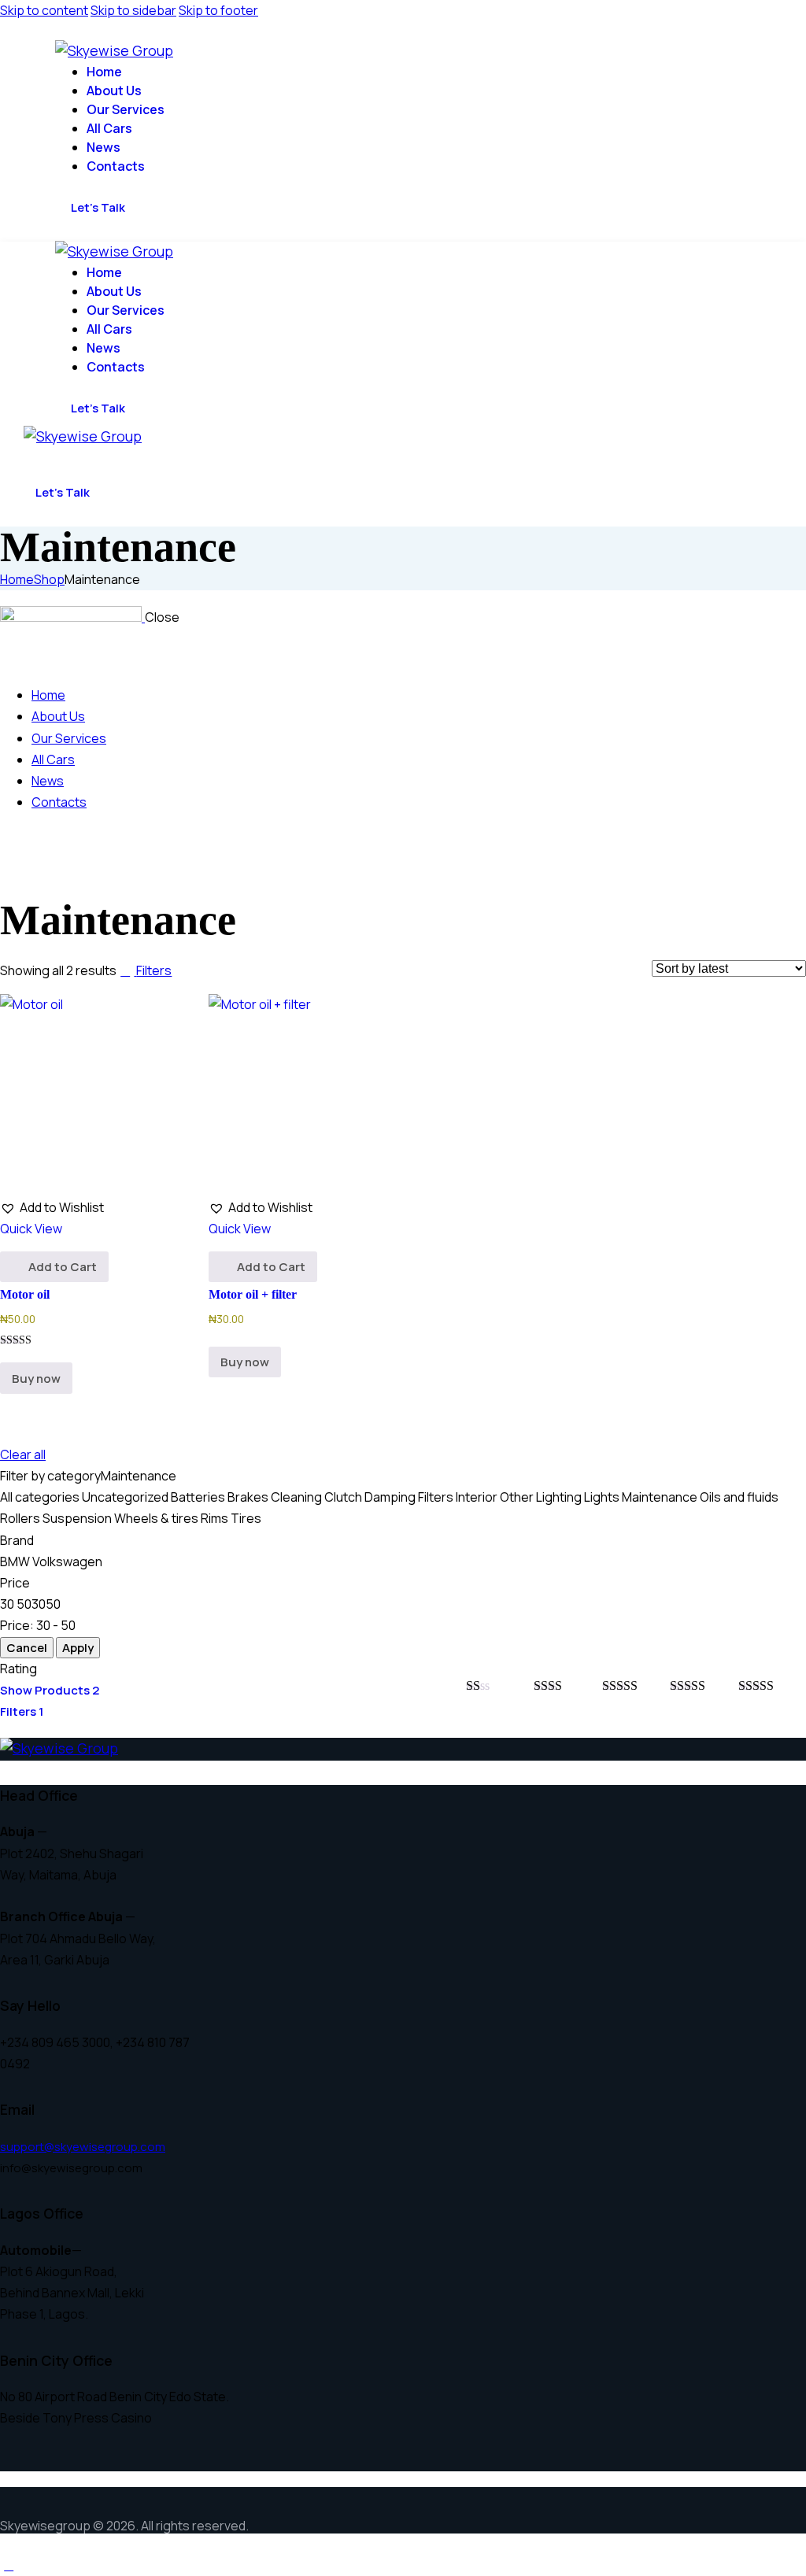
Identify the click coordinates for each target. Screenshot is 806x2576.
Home (17, 579)
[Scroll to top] (9, 2565)
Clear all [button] (23, 1454)
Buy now (36, 1379)
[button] (36, 455)
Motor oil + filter (253, 1294)
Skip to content (44, 10)
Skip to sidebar (133, 10)
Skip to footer (218, 10)
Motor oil (25, 1294)
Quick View (31, 1229)
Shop (49, 579)
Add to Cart (63, 1267)
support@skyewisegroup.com (83, 2147)
